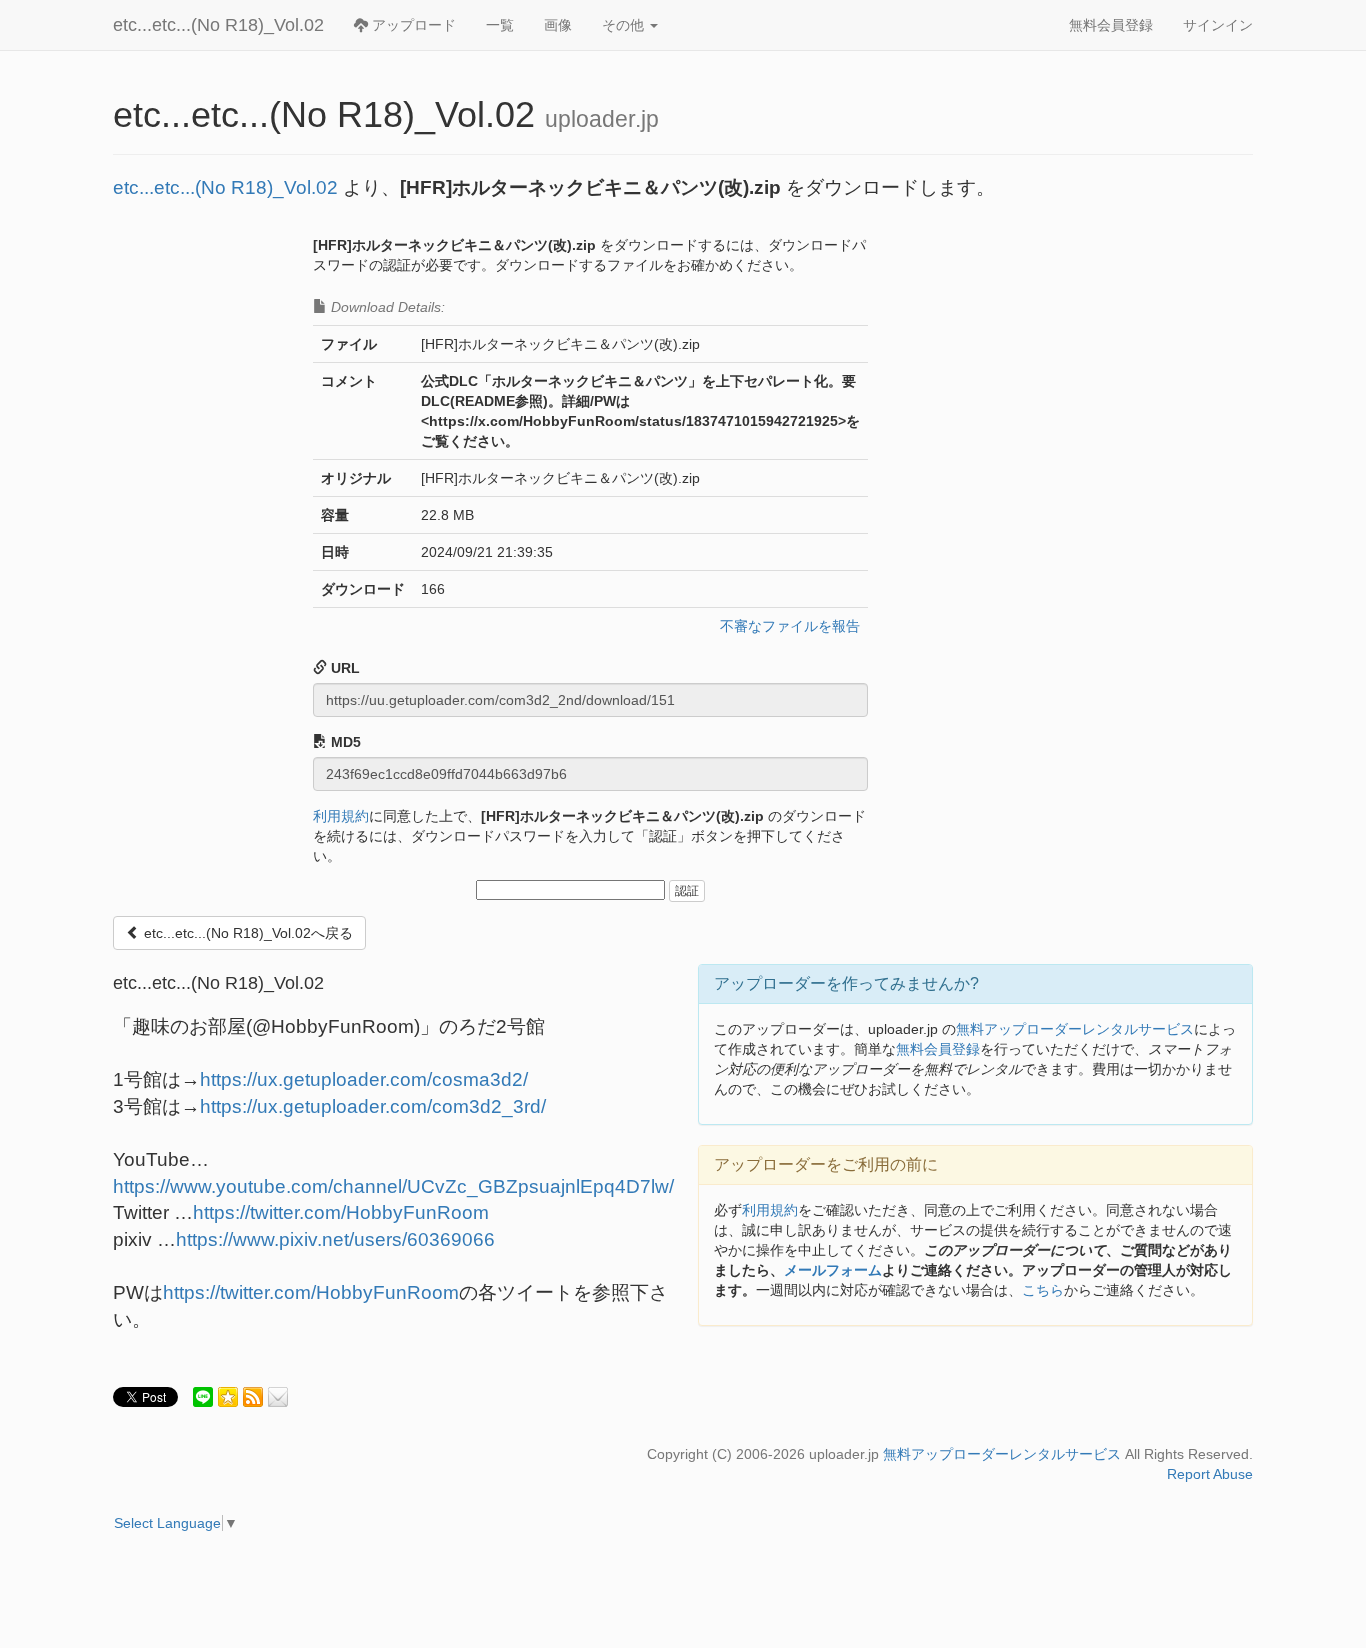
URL (343, 668)
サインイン (1218, 25)
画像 (558, 25)
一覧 (500, 25)
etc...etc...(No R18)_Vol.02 (218, 25)
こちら (1043, 1290)
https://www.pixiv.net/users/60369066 (335, 1239)
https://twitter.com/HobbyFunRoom (341, 1212)
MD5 (344, 742)
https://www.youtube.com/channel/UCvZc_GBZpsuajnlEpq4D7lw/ (393, 1186)
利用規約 (341, 816)
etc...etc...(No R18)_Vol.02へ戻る (246, 933)
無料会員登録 (1111, 25)
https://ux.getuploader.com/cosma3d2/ (364, 1079)
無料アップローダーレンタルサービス (1075, 1029)
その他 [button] (625, 25)
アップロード (412, 25)
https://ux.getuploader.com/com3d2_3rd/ (373, 1106)
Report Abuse (1210, 1474)
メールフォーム (833, 1270)
